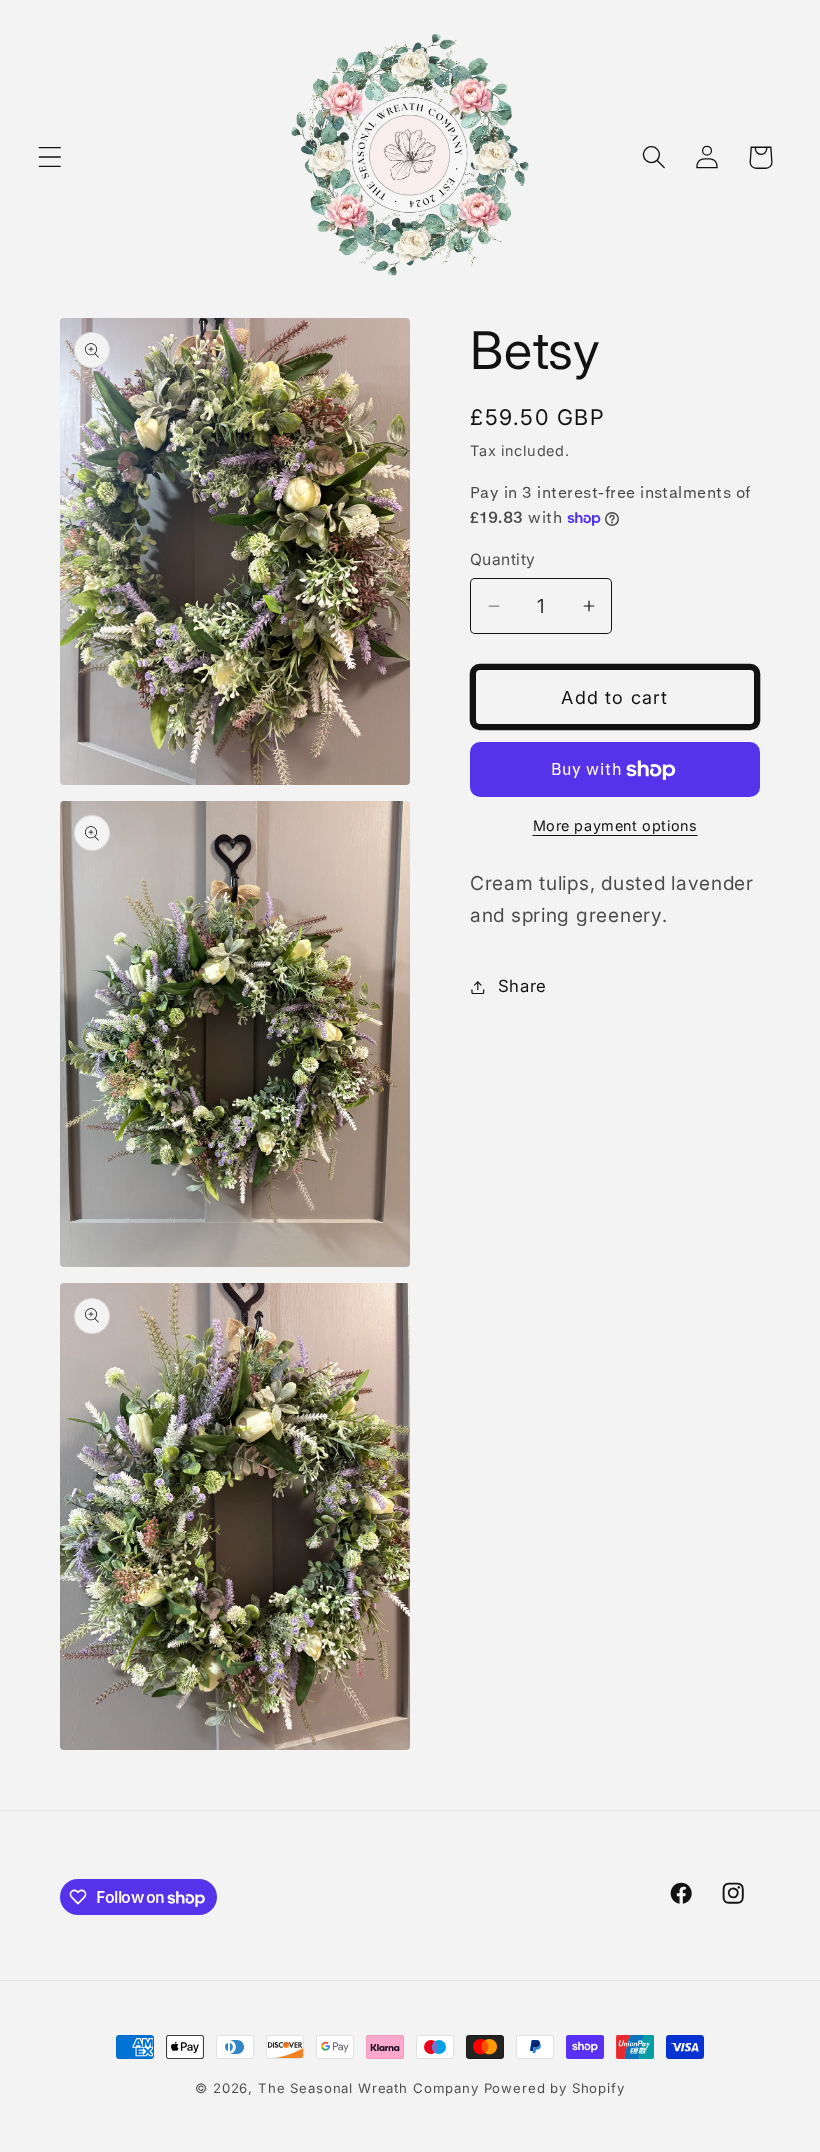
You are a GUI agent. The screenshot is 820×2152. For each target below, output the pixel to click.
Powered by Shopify (554, 2088)
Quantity (503, 559)
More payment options (615, 825)
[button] (50, 157)
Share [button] (522, 986)
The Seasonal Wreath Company (368, 2088)
